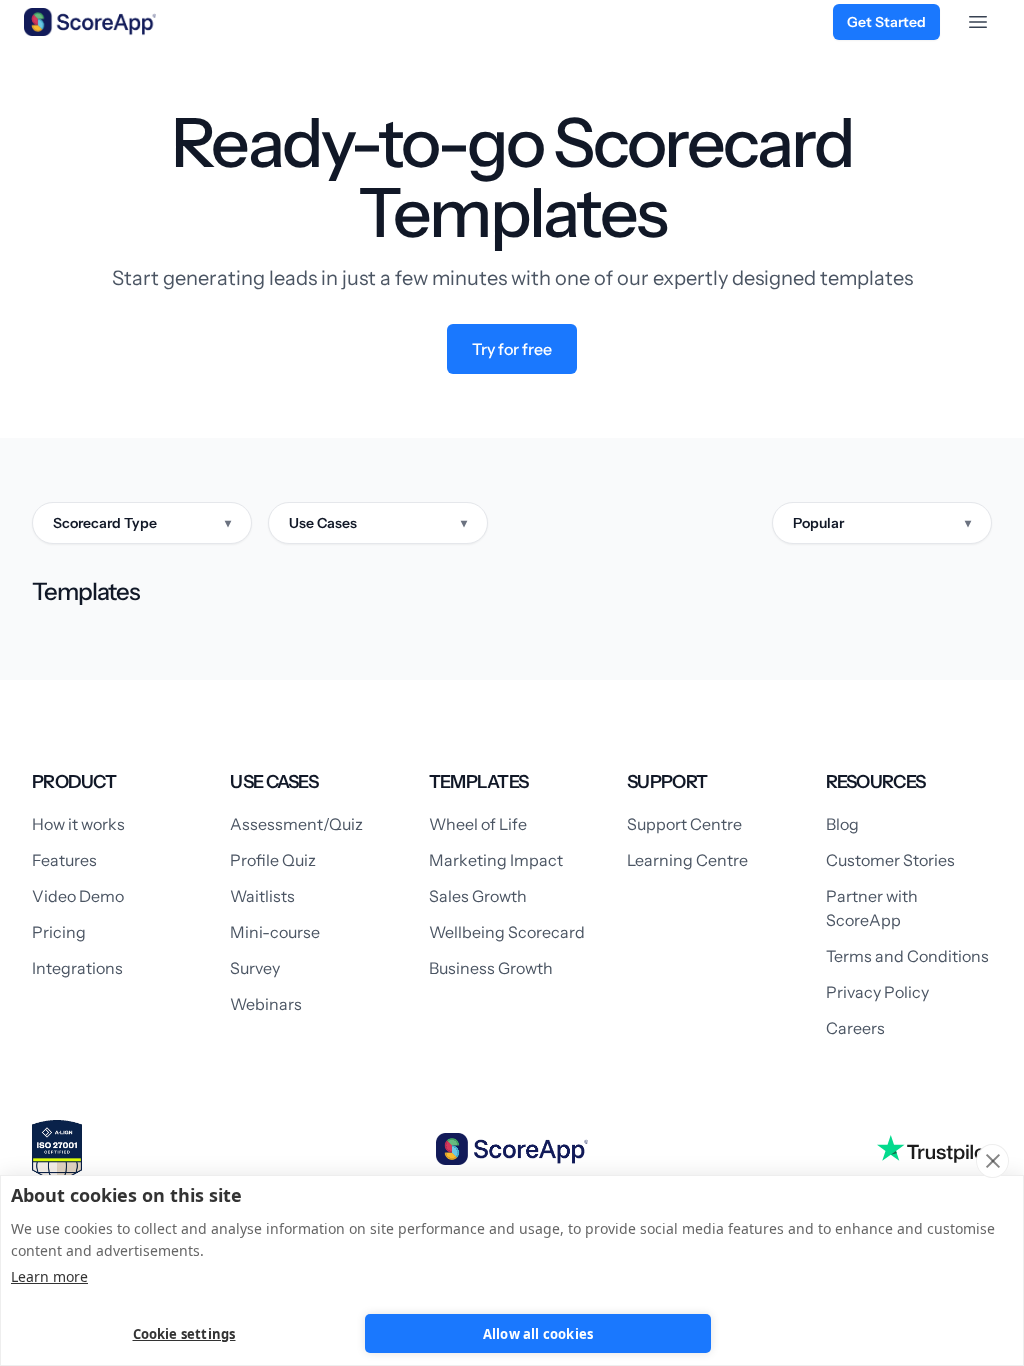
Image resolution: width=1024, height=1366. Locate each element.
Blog (842, 824)
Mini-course (275, 932)
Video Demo (78, 896)
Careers (855, 1028)
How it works (78, 824)
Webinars (266, 1004)
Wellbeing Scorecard (507, 932)
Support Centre (684, 824)
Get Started (886, 22)
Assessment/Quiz (296, 824)
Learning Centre (687, 860)
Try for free (512, 349)
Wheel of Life (478, 824)
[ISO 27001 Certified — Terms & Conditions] (57, 1152)
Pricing (59, 932)
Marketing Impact (496, 860)
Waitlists (262, 896)
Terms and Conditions (907, 956)
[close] (992, 1161)
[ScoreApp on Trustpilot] (934, 1149)
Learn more (49, 1276)
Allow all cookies (538, 1334)
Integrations (77, 968)
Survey (255, 968)
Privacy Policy (877, 992)
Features (64, 860)
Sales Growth (478, 896)
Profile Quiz (273, 860)
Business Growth (491, 968)
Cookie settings (184, 1334)
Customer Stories (890, 860)
